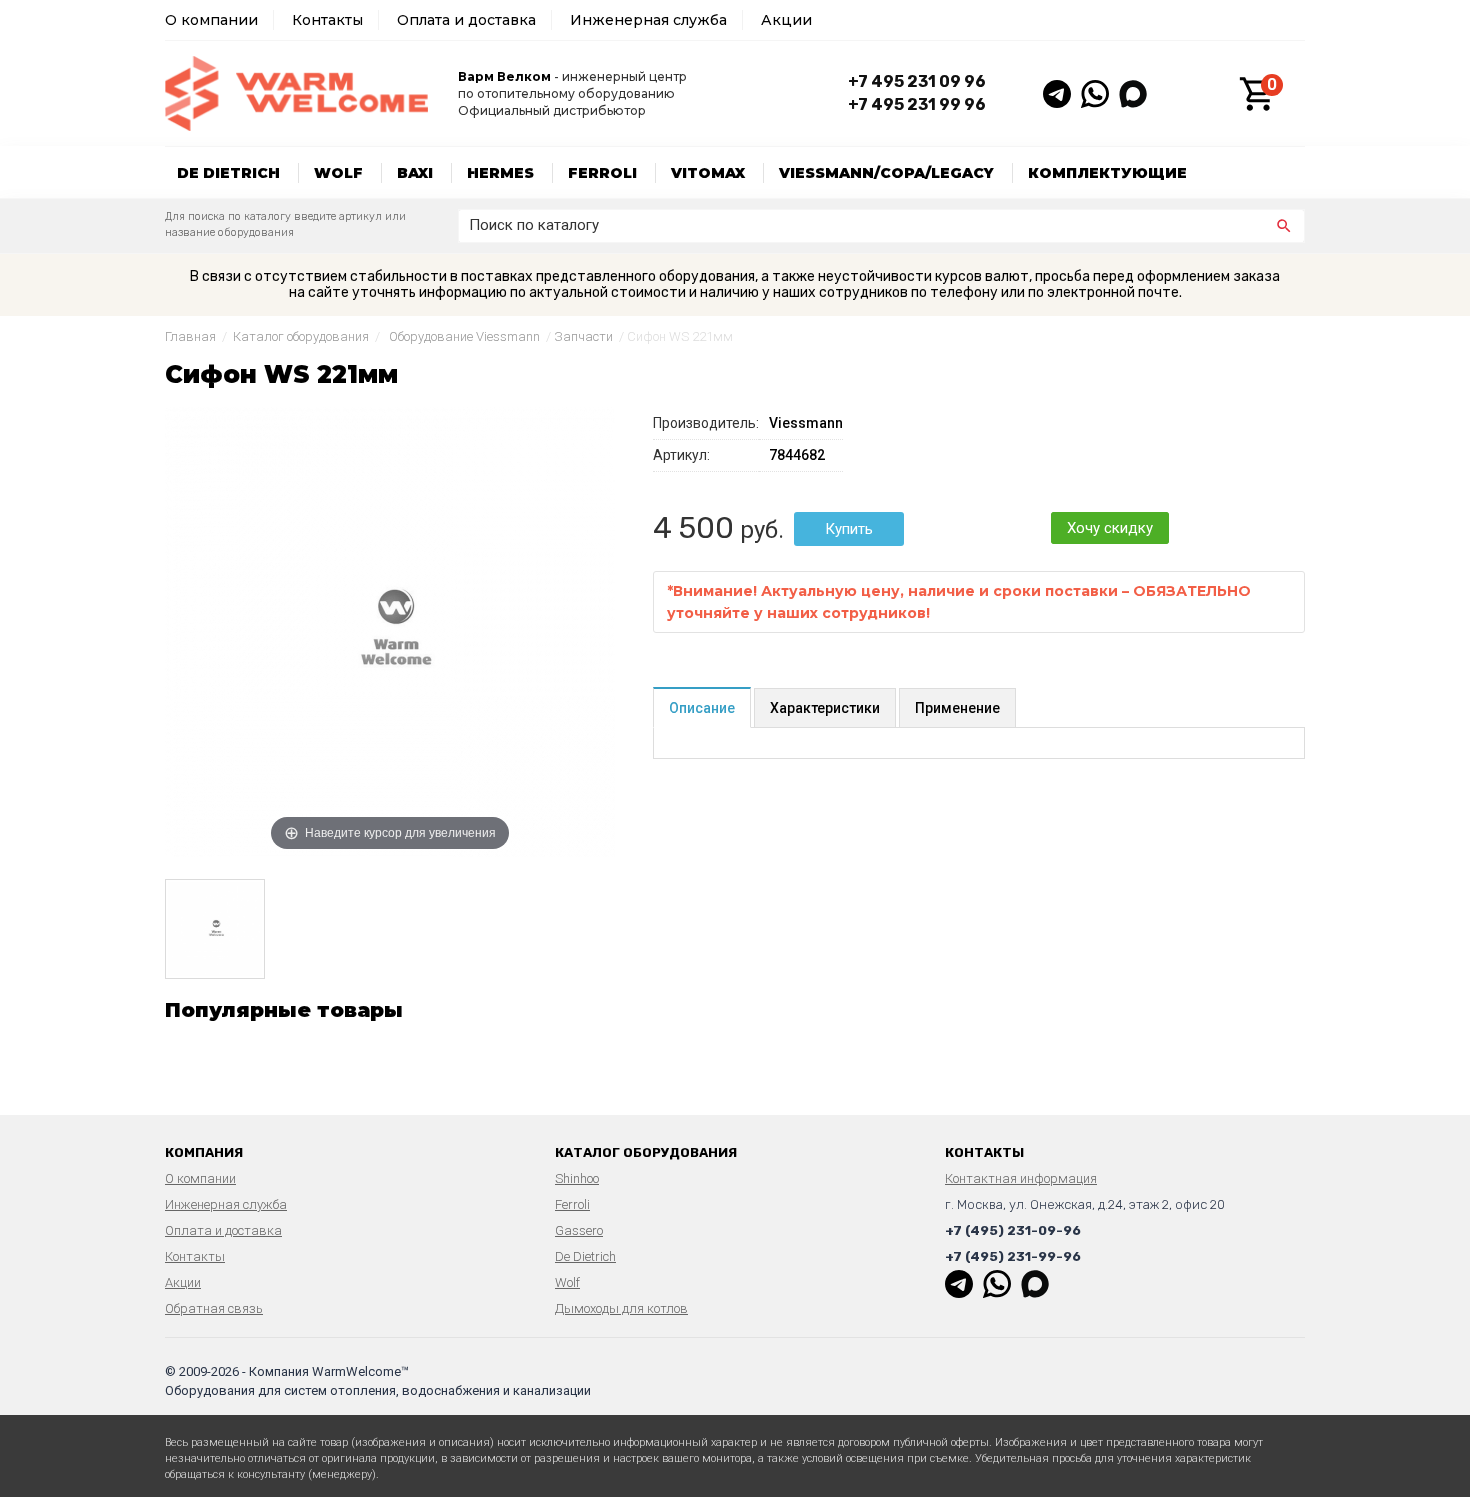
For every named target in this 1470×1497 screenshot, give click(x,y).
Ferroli (602, 173)
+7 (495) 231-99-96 (1013, 1256)
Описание (702, 708)
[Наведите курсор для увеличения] (390, 631)
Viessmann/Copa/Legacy (886, 173)
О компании (211, 20)
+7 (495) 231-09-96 (1013, 1230)
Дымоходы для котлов (621, 1308)
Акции (786, 20)
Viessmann (806, 423)
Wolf (338, 173)
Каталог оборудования (301, 336)
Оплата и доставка (466, 20)
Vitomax (708, 173)
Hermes (500, 173)
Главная (190, 336)
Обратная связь (214, 1308)
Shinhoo (577, 1178)
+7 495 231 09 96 (917, 81)
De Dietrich (228, 173)
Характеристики (825, 708)
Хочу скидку (1110, 528)
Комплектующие (1107, 173)
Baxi (415, 173)
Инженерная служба (648, 20)
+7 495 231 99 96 (917, 104)
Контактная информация (1021, 1178)
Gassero (579, 1230)
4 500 (693, 528)
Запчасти (583, 336)
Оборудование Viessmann (464, 336)
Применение (957, 708)
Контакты (327, 20)
